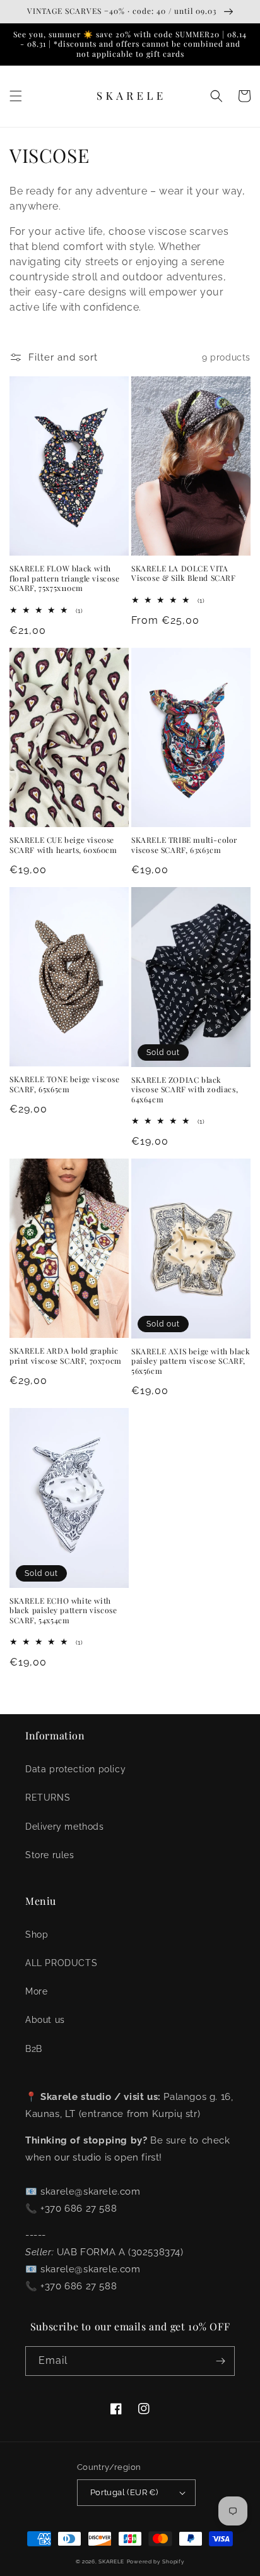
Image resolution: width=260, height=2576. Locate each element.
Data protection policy (75, 1769)
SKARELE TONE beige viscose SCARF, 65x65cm (65, 1084)
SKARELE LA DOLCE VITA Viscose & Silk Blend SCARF (184, 574)
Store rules (50, 1855)
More (36, 1991)
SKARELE (111, 2561)
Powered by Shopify (156, 2561)
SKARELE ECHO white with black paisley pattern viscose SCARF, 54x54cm (63, 1611)
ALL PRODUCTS (61, 1963)
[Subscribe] (220, 2361)
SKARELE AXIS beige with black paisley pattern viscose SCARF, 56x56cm (191, 1361)
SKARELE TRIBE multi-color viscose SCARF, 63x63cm (184, 845)
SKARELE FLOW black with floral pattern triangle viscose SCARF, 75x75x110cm (65, 578)
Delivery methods (65, 1827)
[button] (16, 96)
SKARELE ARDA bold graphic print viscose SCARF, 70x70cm (66, 1356)
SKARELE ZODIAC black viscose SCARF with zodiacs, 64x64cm (185, 1090)
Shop (37, 1935)
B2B (34, 2049)
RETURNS (48, 1798)
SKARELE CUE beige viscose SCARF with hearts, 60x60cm (63, 845)
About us (45, 2020)
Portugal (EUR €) (124, 2492)
